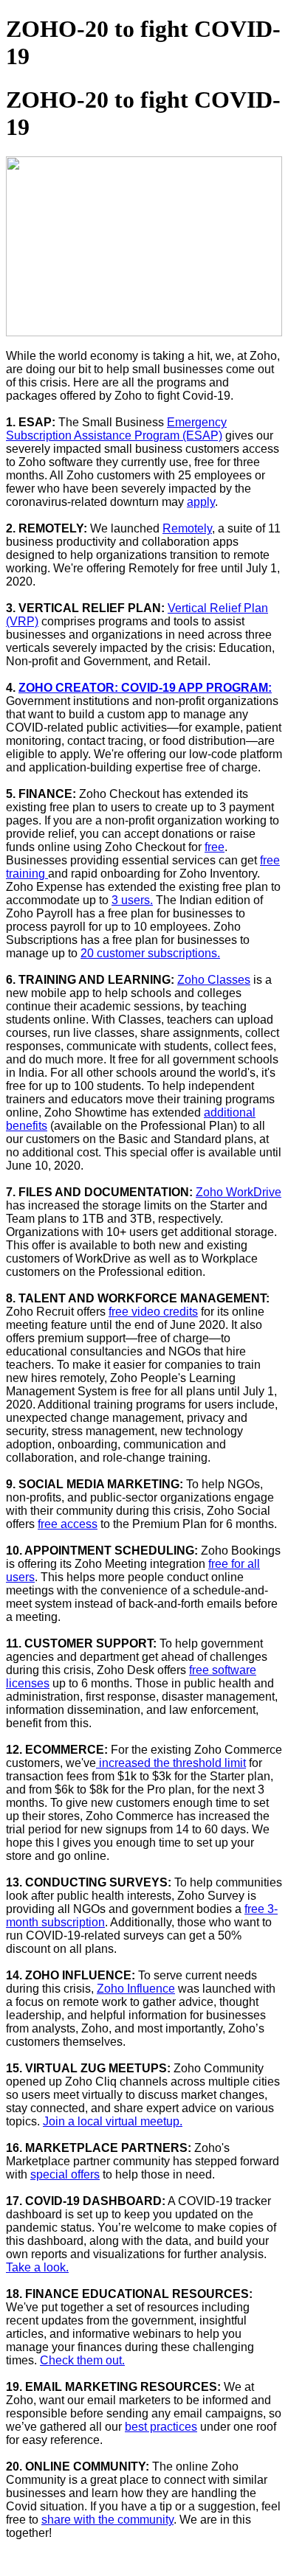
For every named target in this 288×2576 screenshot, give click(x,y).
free (215, 847)
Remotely (187, 528)
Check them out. (82, 2360)
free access (68, 1524)
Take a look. (37, 2267)
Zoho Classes (214, 980)
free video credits (153, 1312)
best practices (161, 2427)
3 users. (132, 900)
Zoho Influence (136, 1989)
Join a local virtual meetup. (113, 2121)
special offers (65, 2174)
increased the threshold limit (171, 1763)
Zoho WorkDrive (239, 1192)
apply (201, 502)
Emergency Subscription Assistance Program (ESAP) (116, 429)
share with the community (107, 2520)
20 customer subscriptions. (150, 953)
